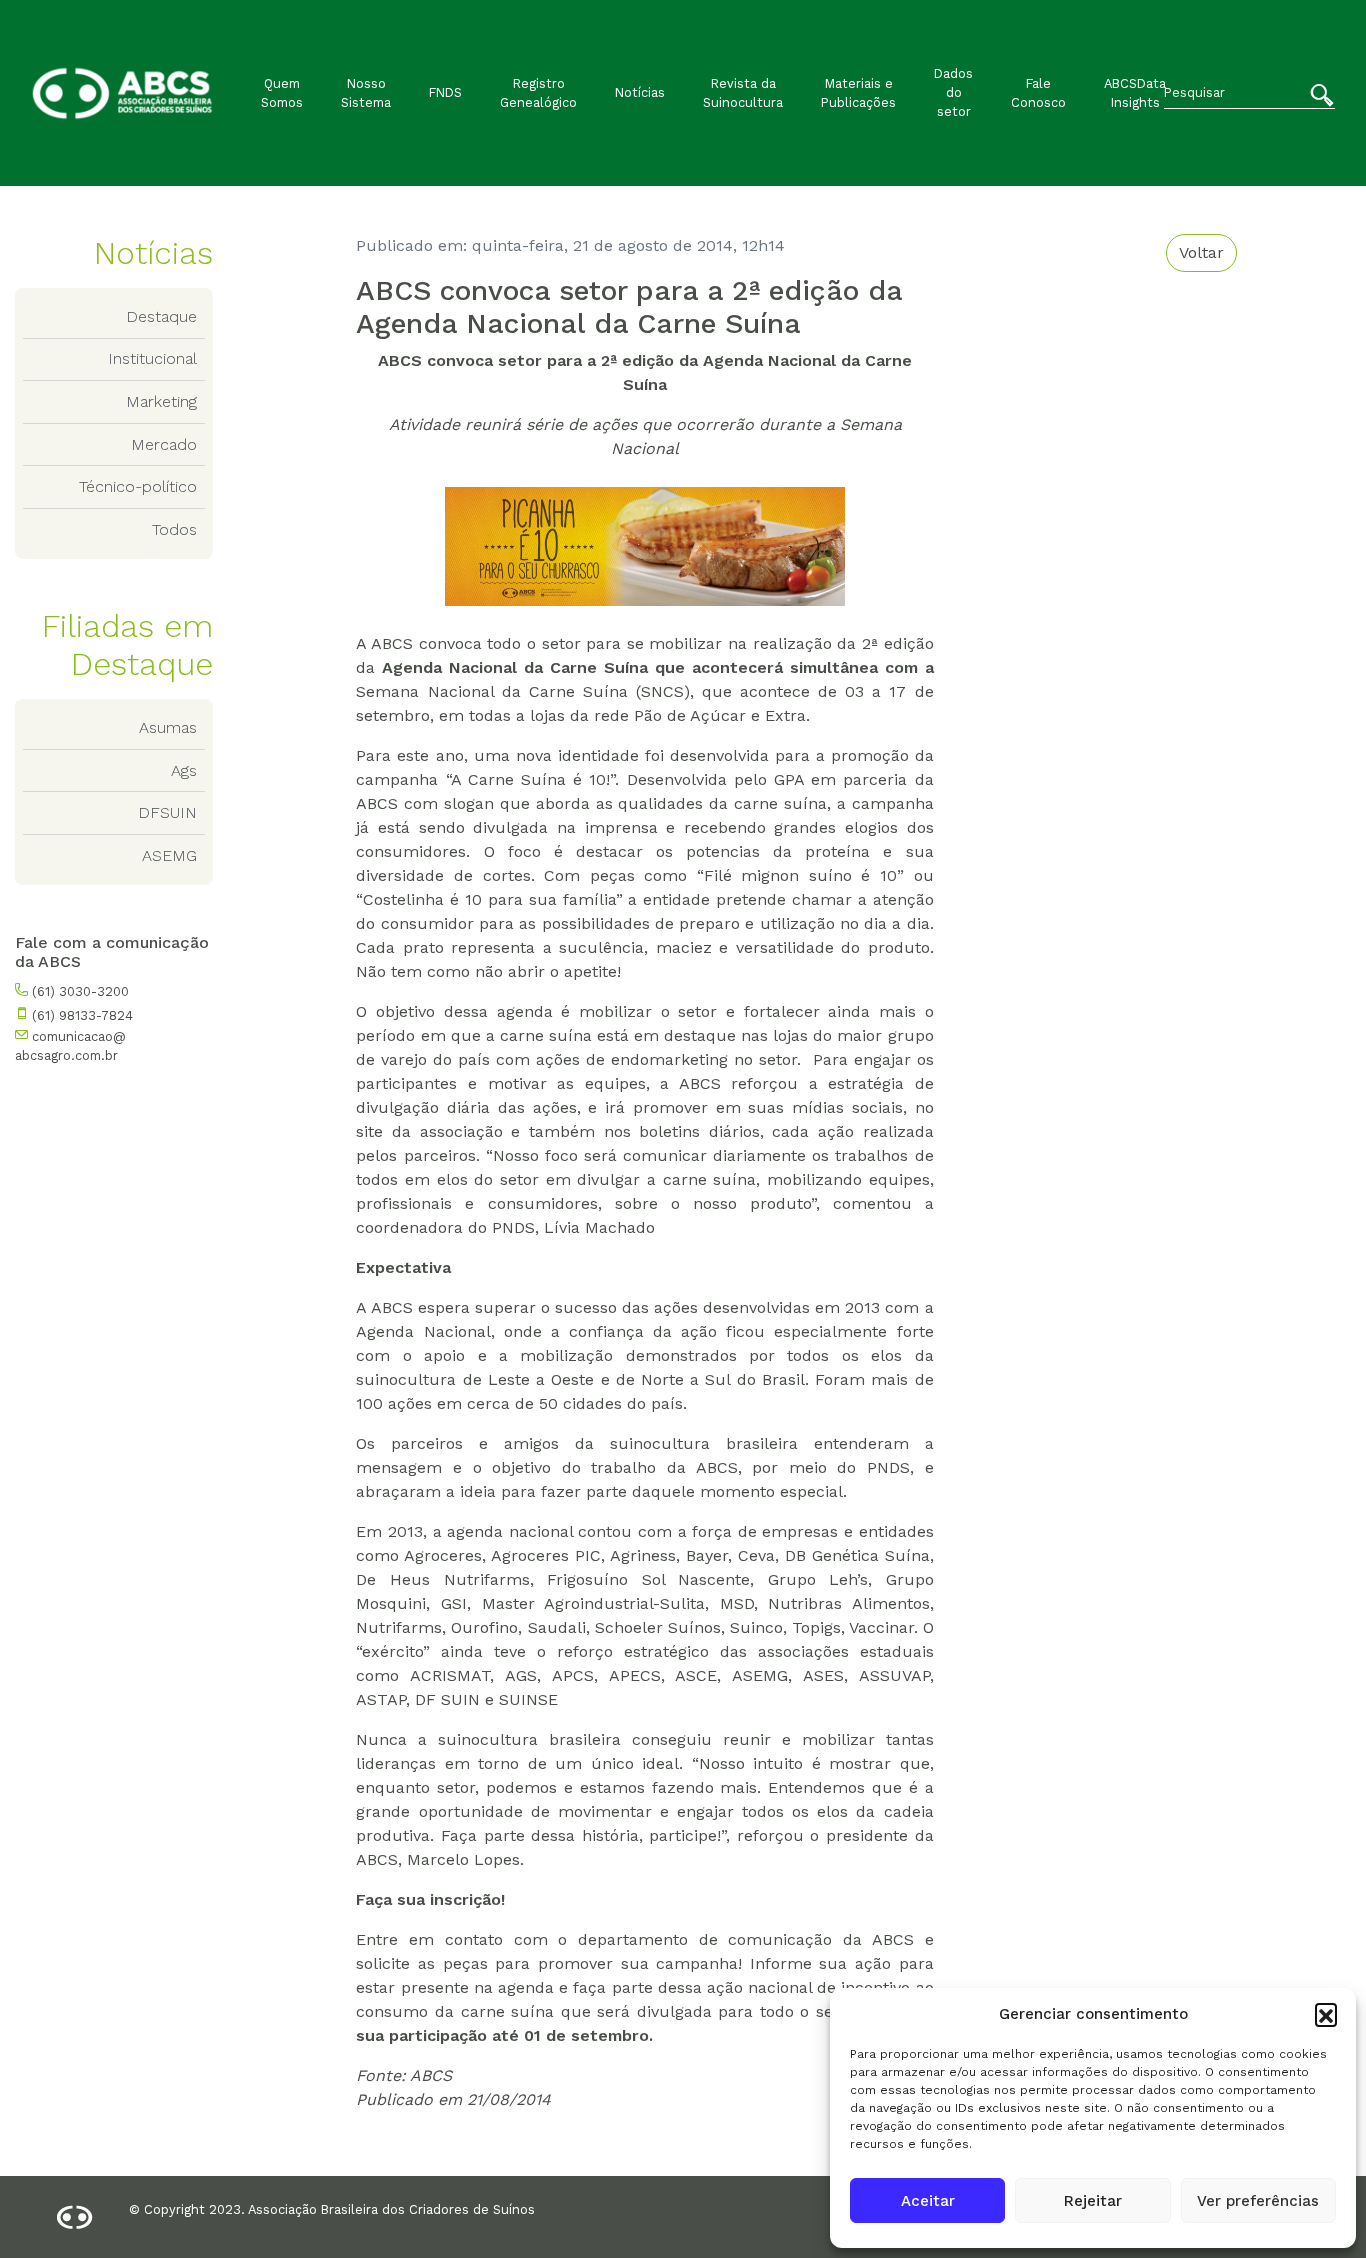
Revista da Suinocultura (743, 93)
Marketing (161, 401)
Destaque (161, 316)
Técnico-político (138, 486)
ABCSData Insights (1135, 93)
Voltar (1201, 252)
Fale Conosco (1038, 93)
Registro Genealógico (538, 93)
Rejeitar (1093, 2201)
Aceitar (928, 2201)
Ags (184, 770)
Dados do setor (953, 92)
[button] (1326, 2014)
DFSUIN (167, 812)
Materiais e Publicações (858, 93)
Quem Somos (282, 93)
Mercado (164, 444)
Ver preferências (1258, 2201)
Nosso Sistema (366, 93)
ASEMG (169, 855)
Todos (174, 529)
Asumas (168, 727)
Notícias (640, 92)
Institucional (152, 358)
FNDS (445, 92)
